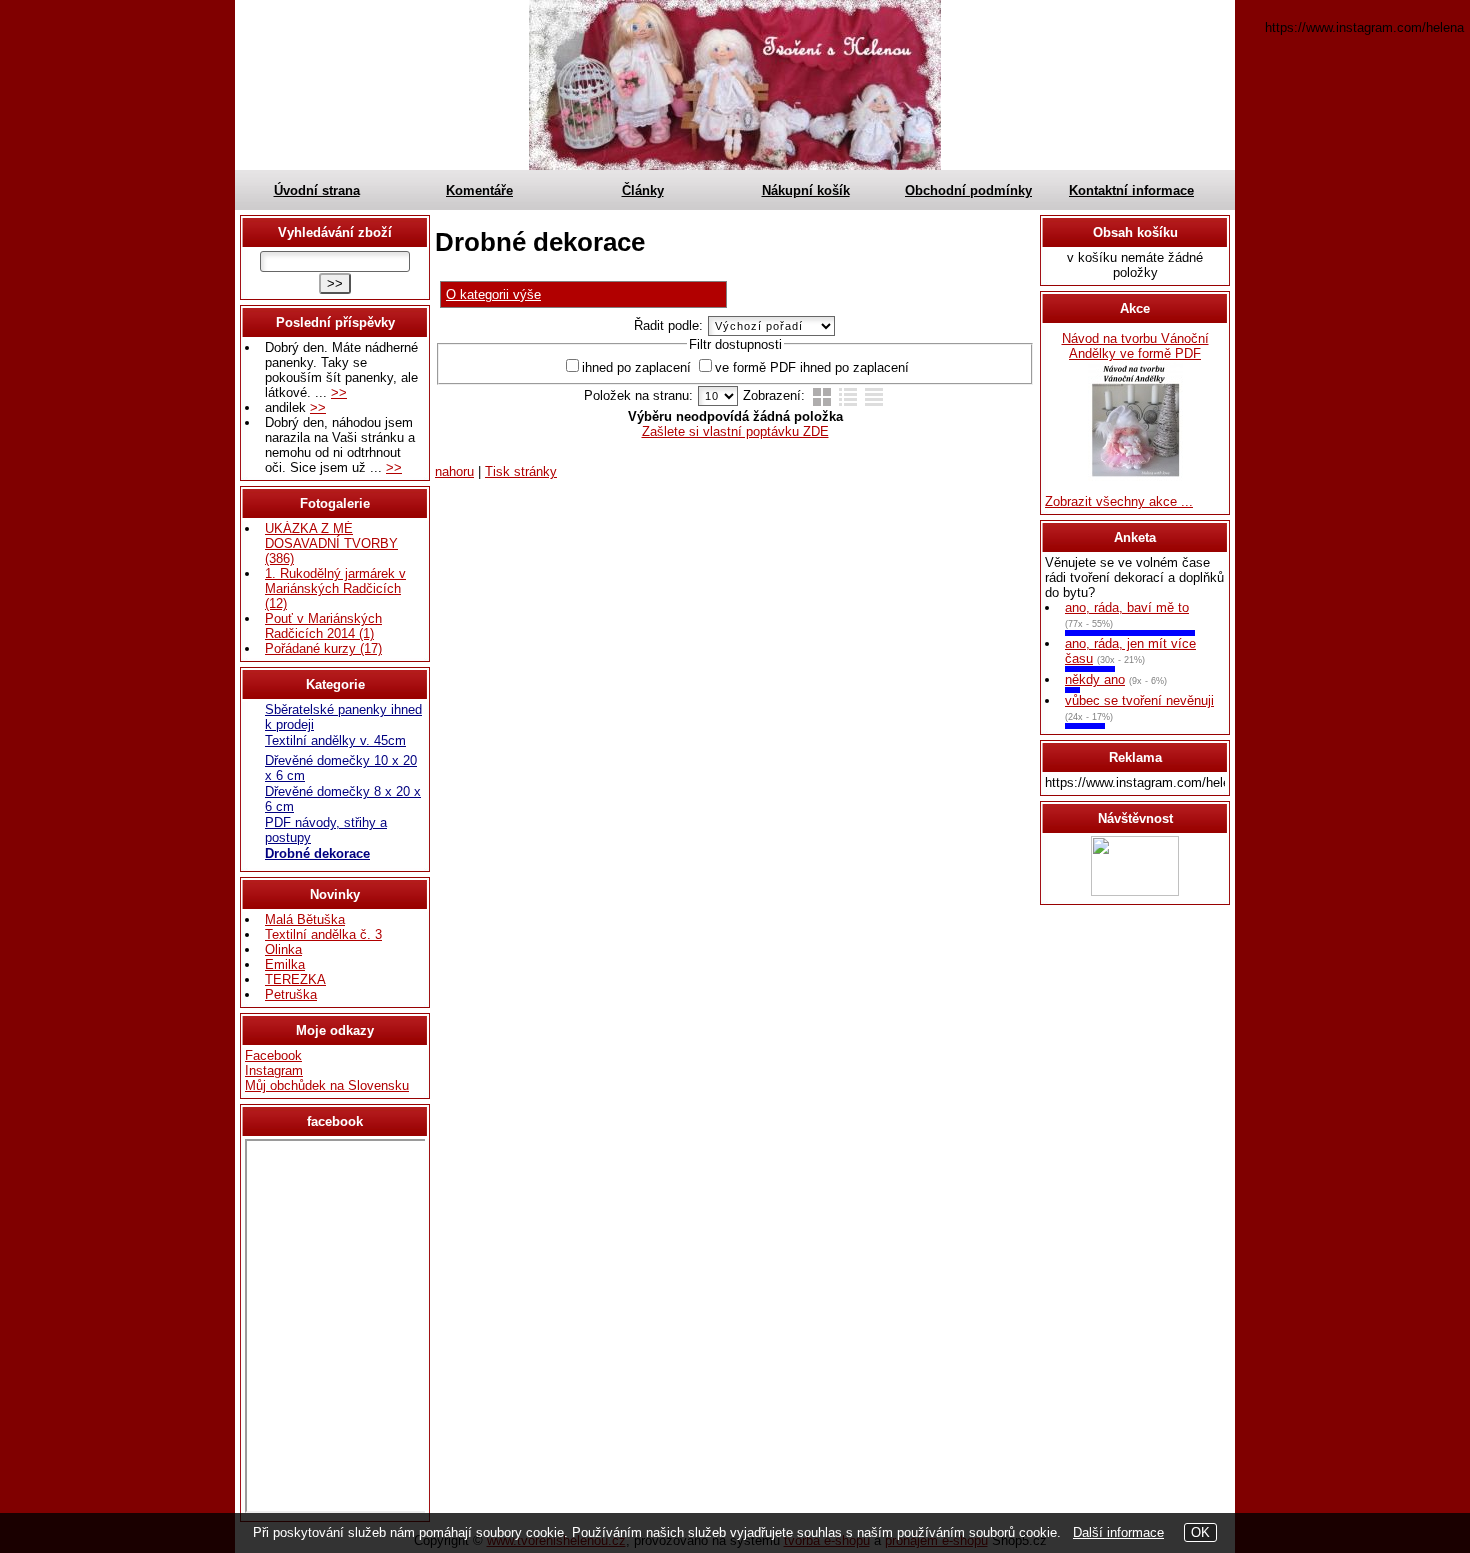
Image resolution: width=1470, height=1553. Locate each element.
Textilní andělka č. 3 (323, 934)
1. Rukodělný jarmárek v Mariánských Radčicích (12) (335, 588)
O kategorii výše (493, 294)
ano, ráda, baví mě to (1127, 607)
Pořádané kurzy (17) (323, 648)
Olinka (283, 949)
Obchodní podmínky (968, 190)
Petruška (291, 994)
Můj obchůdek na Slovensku (327, 1085)
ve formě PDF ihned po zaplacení (812, 367)
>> (339, 392)
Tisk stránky (521, 471)
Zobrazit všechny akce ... (1119, 501)
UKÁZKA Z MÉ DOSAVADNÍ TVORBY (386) (331, 543)
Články (643, 190)
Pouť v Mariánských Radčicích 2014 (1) (323, 626)
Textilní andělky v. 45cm (335, 740)
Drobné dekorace (317, 853)
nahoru (454, 471)
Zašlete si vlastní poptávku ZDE (735, 431)
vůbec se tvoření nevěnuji (1139, 700)
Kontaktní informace (1131, 190)
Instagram (274, 1070)
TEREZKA (295, 979)
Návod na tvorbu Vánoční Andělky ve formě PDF (1135, 346)
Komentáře (479, 190)
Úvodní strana (317, 190)
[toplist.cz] (1135, 891)
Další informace (1118, 1532)
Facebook (273, 1055)
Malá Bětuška (305, 919)
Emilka (285, 964)
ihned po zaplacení (636, 367)
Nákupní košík (806, 190)
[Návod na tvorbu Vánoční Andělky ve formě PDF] (1135, 476)
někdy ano (1095, 679)
